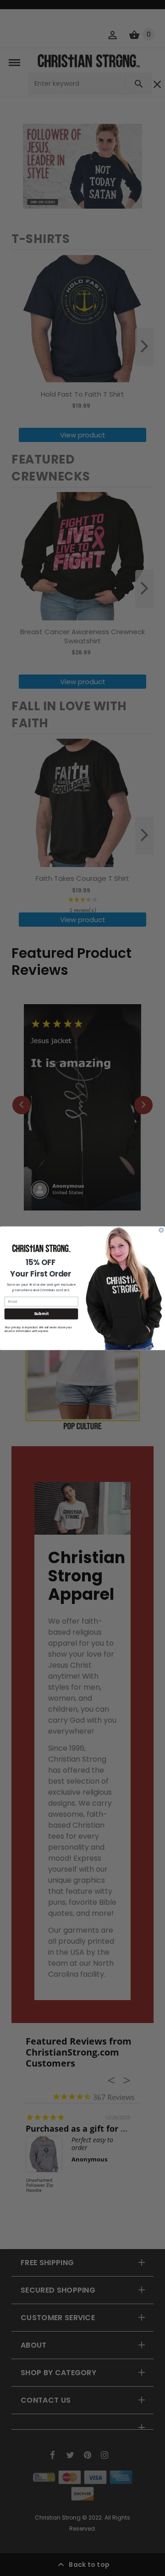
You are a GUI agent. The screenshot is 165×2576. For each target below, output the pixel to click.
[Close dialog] (161, 1230)
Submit (41, 1314)
